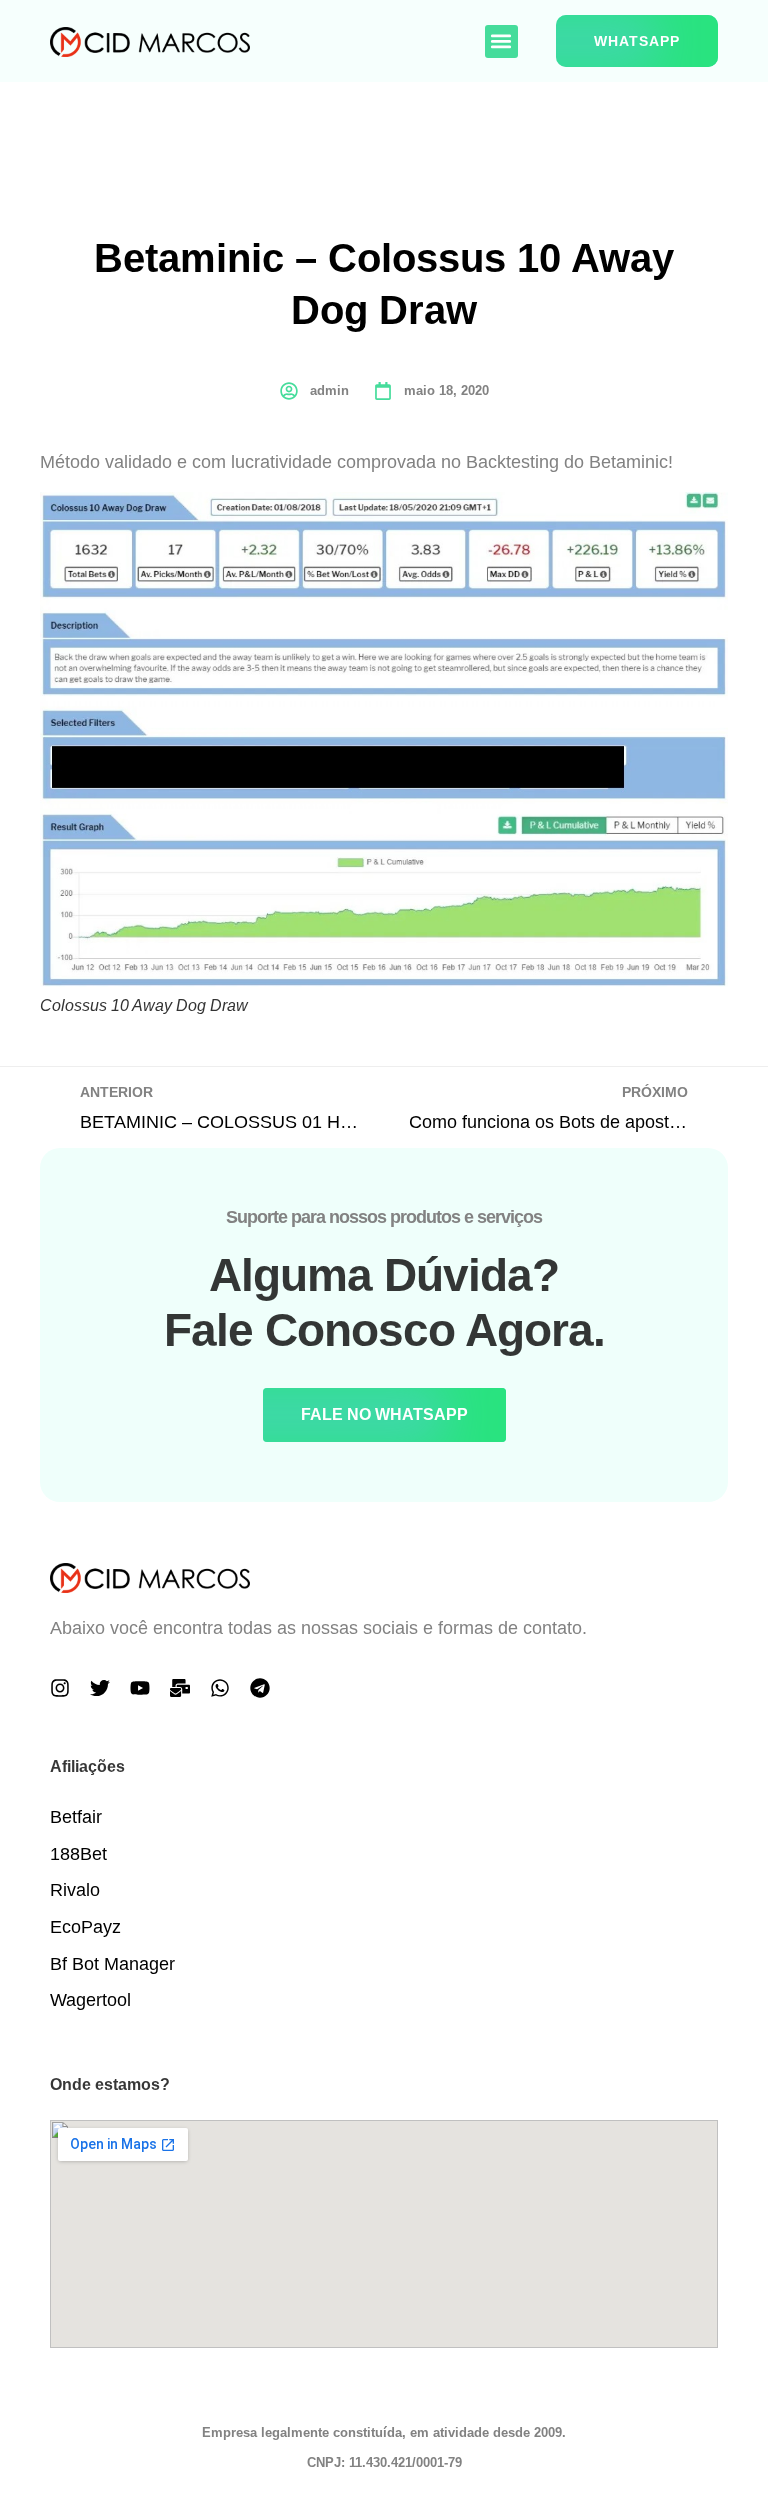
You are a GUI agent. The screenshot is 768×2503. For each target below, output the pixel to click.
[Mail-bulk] (180, 1688)
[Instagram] (60, 1688)
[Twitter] (100, 1688)
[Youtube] (140, 1688)
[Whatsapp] (220, 1688)
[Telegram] (260, 1688)
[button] (501, 41)
